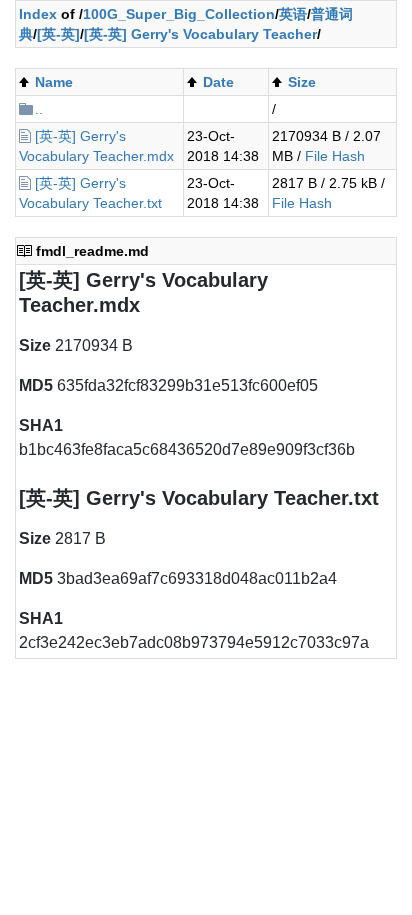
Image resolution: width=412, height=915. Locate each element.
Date (218, 82)
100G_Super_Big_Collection (179, 14)
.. (39, 109)
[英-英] (58, 34)
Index (38, 14)
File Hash (335, 156)
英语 (293, 14)
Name (54, 82)
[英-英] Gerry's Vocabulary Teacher (200, 34)
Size (302, 82)
